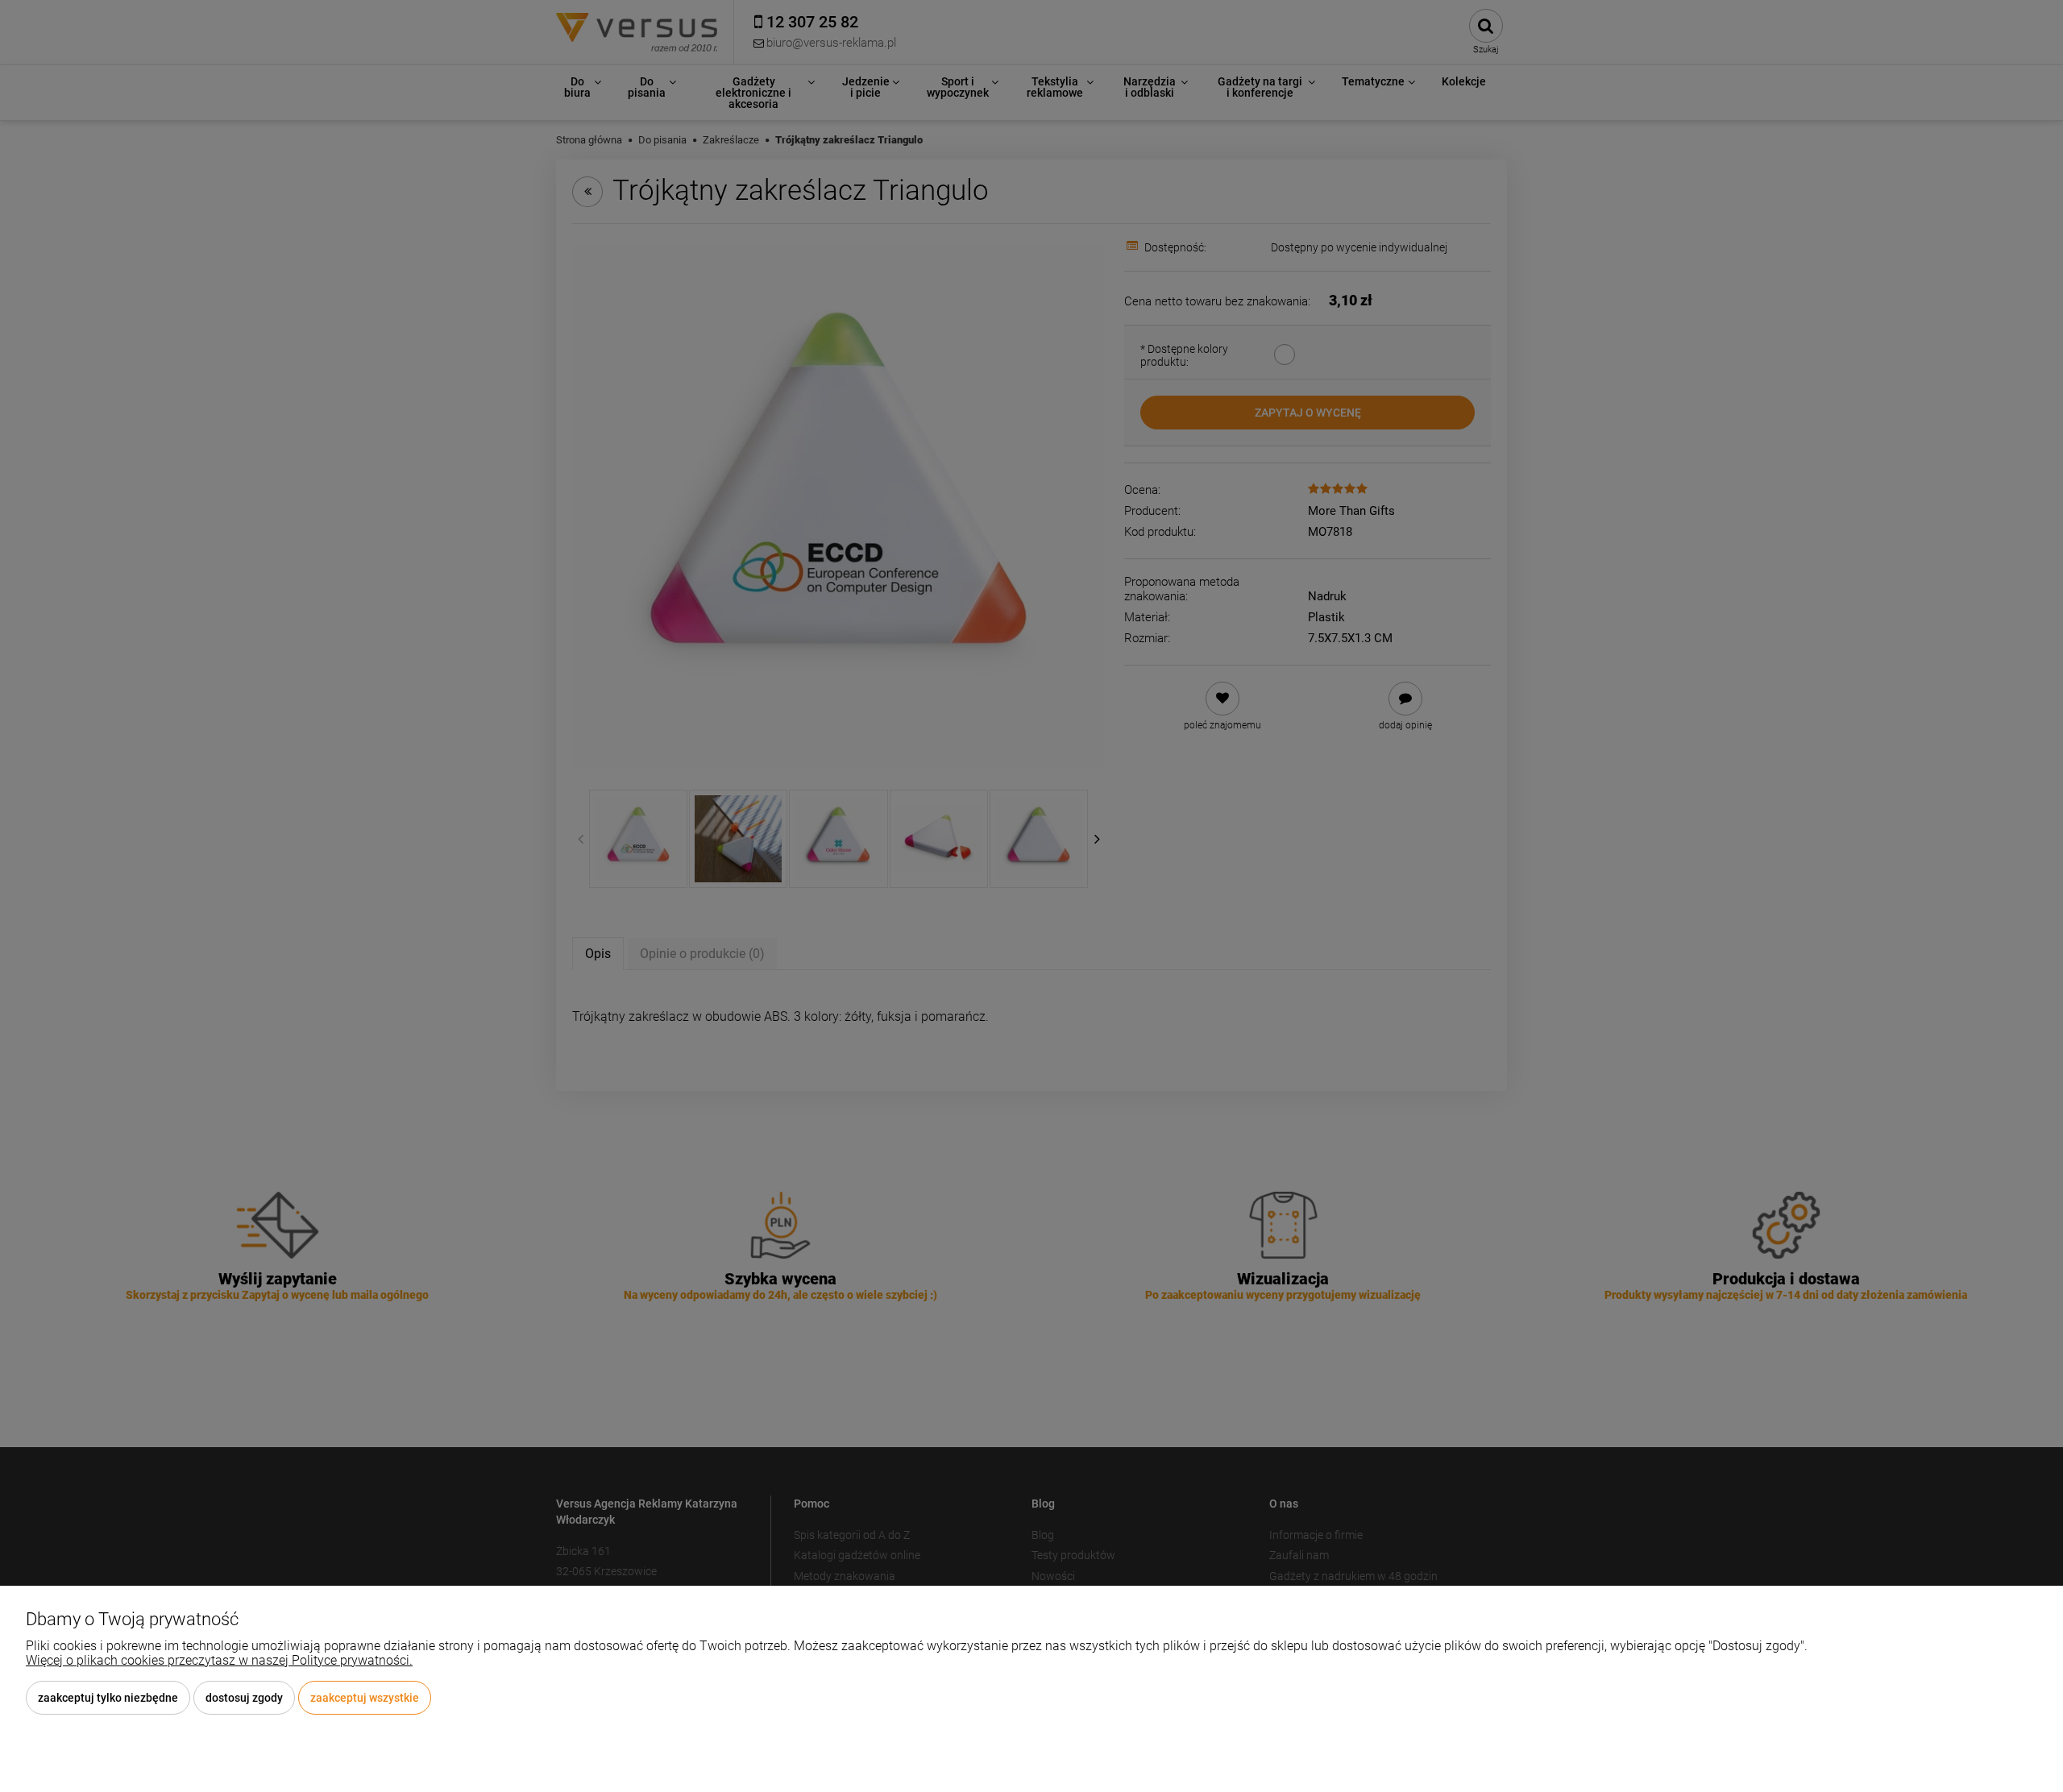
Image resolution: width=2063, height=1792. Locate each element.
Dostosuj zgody (244, 1698)
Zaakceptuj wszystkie (365, 1698)
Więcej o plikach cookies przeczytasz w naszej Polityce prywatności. (219, 1660)
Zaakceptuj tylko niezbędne (108, 1698)
